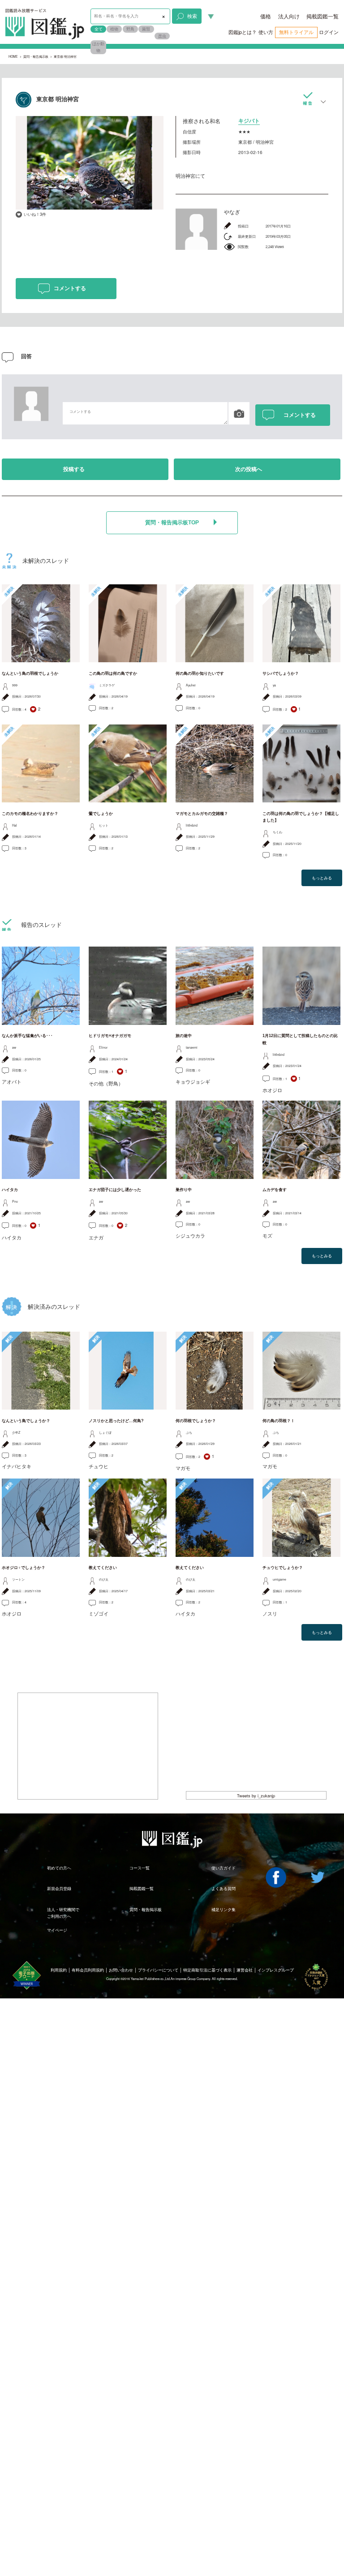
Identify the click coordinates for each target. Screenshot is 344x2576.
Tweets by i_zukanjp (256, 1796)
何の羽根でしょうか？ (196, 1421)
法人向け (289, 16)
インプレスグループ (276, 1970)
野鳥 (130, 29)
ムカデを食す (275, 1190)
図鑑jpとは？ (243, 32)
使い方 (266, 32)
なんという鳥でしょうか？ (26, 1421)
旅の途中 (184, 1036)
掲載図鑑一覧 (322, 16)
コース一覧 (140, 1868)
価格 (266, 16)
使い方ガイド (224, 1868)
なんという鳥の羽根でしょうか (30, 673)
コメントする (70, 288)
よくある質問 (224, 1888)
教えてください (103, 1568)
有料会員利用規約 (88, 1970)
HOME (13, 56)
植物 (114, 29)
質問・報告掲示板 (36, 56)
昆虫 (162, 36)
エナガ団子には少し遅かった (115, 1190)
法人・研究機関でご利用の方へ (63, 1913)
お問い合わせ (121, 1970)
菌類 (146, 29)
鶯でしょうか (101, 814)
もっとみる (322, 878)
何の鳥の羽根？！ (279, 1421)
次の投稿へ (249, 469)
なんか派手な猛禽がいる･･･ (27, 1036)
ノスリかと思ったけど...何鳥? (116, 1421)
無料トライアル (296, 32)
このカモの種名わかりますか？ (30, 814)
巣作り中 (184, 1190)
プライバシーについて (158, 1970)
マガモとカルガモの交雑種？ (202, 814)
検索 (192, 16)
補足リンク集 (224, 1909)
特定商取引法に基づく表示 (207, 1970)
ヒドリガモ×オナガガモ (110, 1036)
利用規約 (59, 1970)
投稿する (74, 469)
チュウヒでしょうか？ (283, 1568)
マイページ (57, 1930)
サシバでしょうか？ (281, 673)
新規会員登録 (59, 1888)
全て (99, 29)
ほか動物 (98, 47)
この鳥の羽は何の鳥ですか (113, 673)
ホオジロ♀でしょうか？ (24, 1568)
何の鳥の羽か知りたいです (200, 673)
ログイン (329, 32)
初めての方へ (59, 1868)
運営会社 (245, 1970)
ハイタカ (10, 1190)
